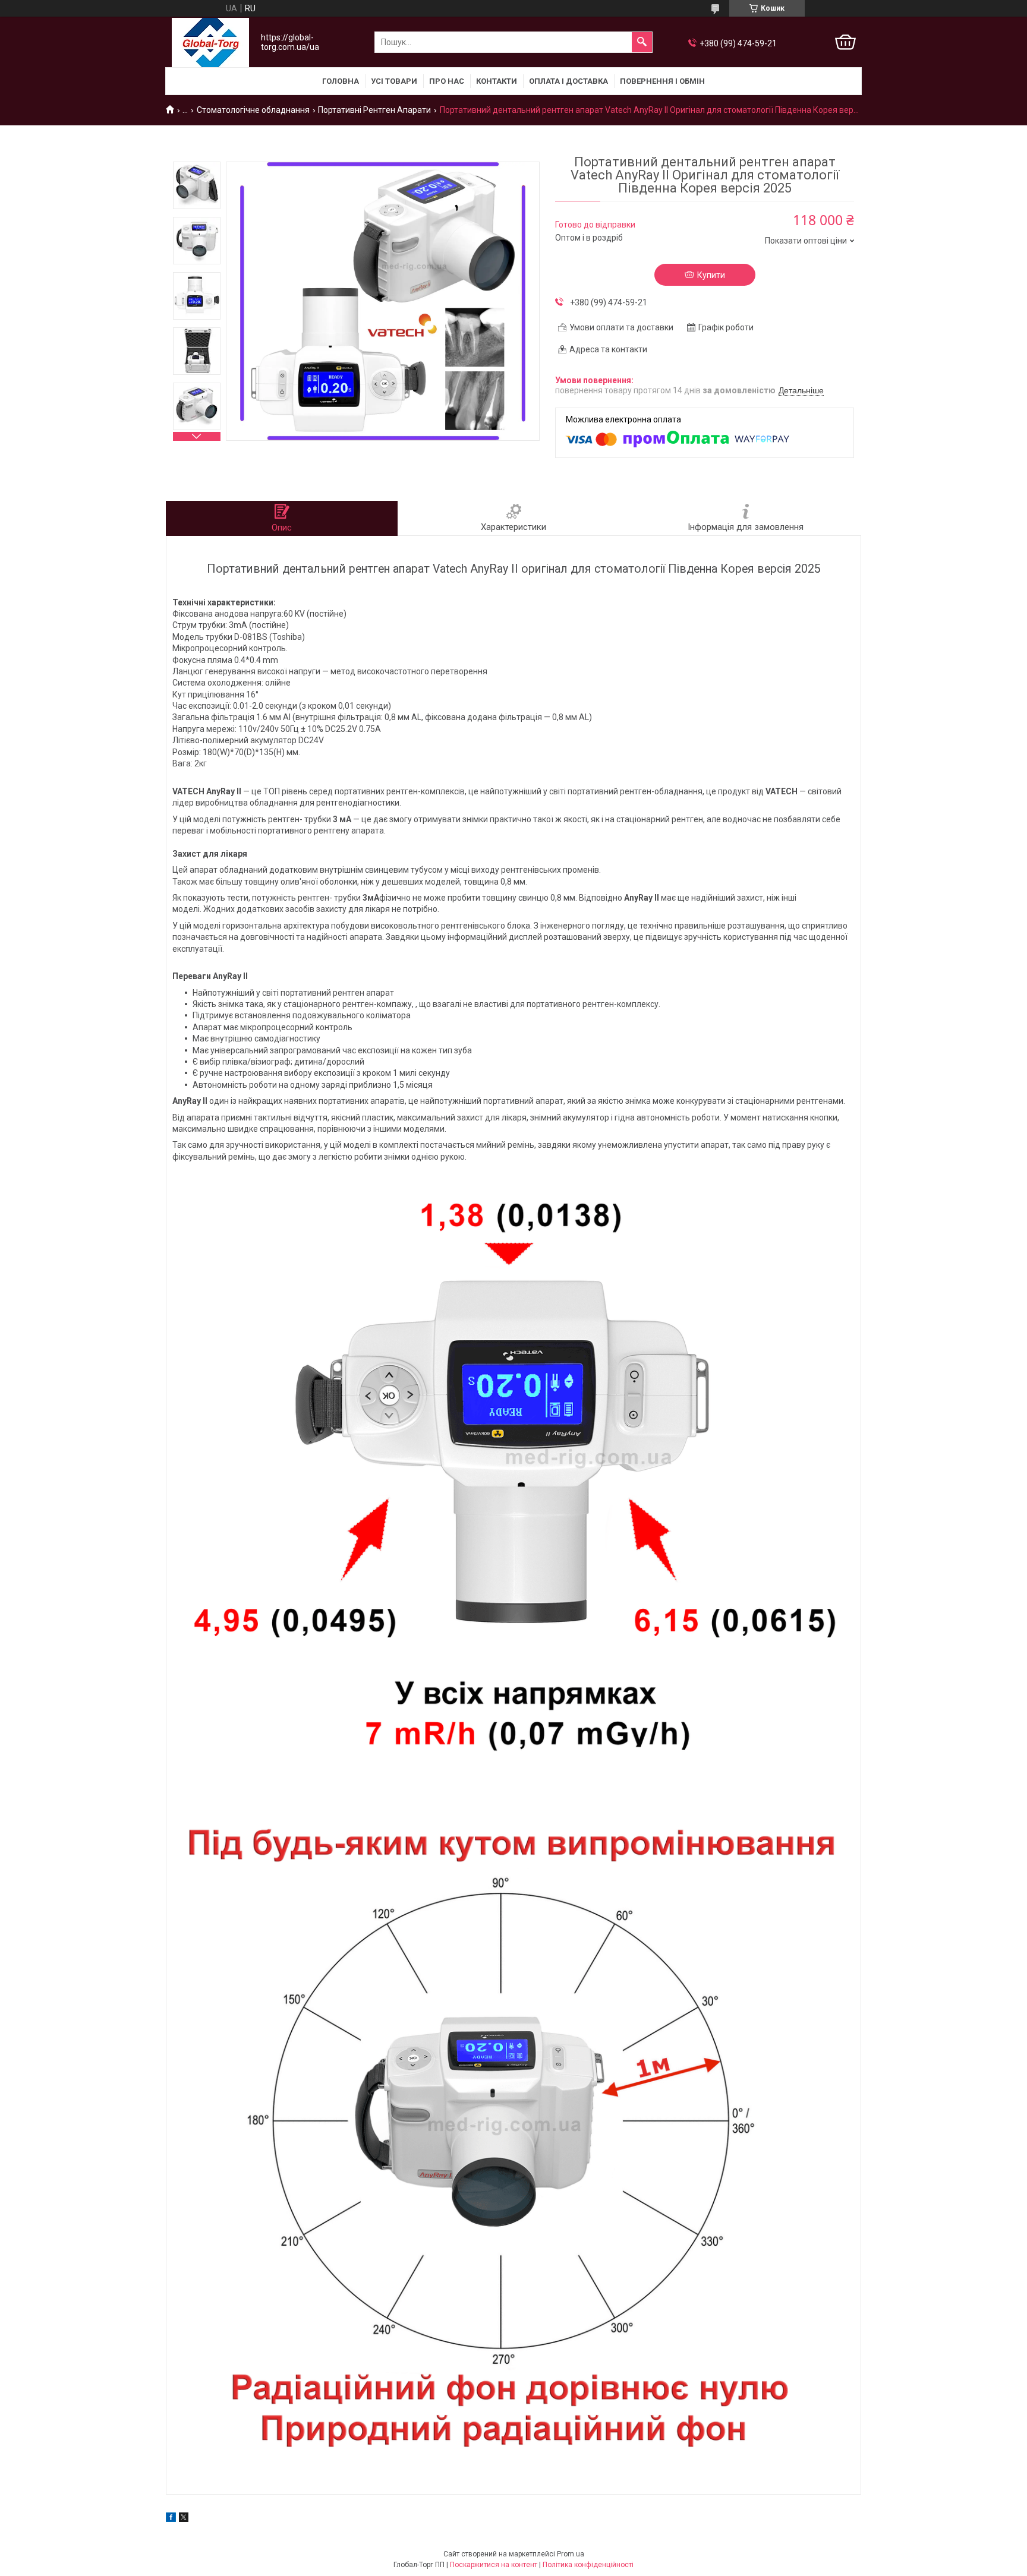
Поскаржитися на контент (494, 2565)
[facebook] (171, 2519)
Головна (341, 81)
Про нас (447, 81)
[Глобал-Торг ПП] (210, 42)
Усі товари (394, 81)
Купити (711, 275)
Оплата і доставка (568, 81)
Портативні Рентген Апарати (374, 110)
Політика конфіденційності (588, 2565)
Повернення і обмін (662, 81)
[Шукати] (642, 42)
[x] (184, 2519)
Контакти (497, 81)
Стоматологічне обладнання (253, 110)
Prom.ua (571, 2554)
